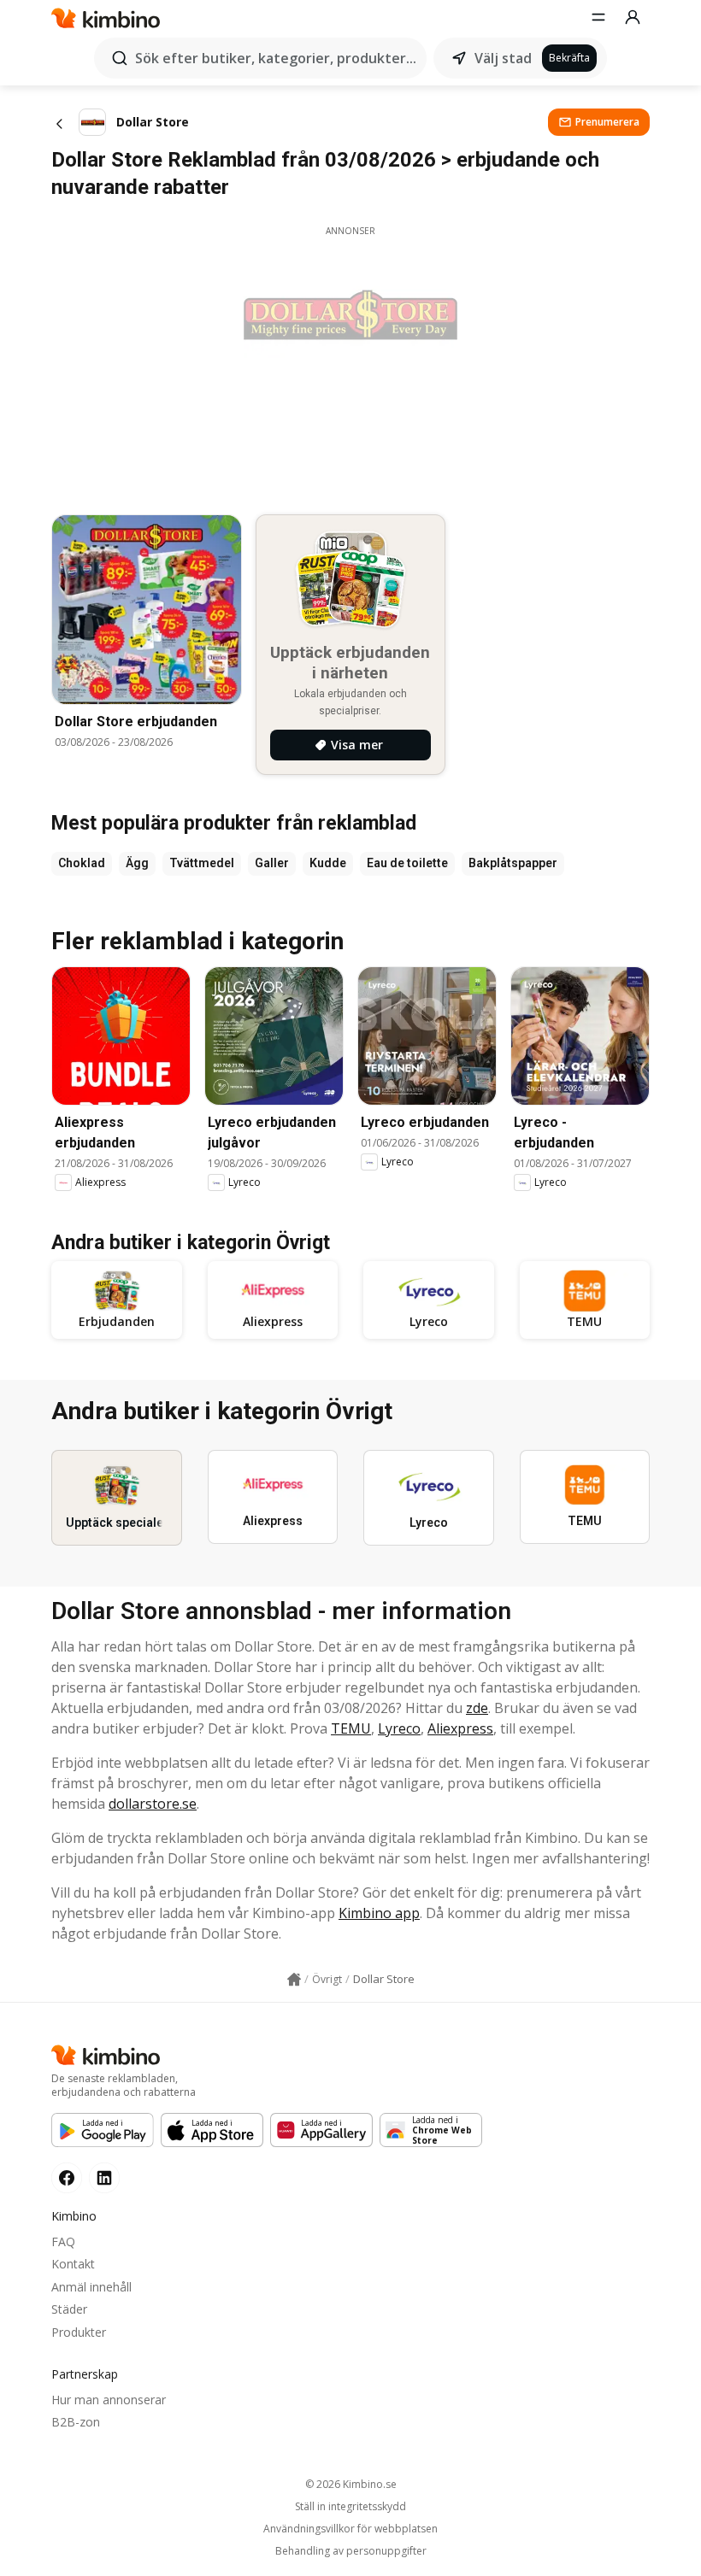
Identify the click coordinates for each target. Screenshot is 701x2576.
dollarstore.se (153, 1804)
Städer (69, 2309)
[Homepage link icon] (294, 1980)
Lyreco (399, 1728)
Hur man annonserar (109, 2400)
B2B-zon (76, 2422)
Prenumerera (607, 122)
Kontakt (73, 2264)
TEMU (351, 1728)
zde (477, 1708)
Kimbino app (379, 1913)
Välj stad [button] (503, 58)
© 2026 (351, 2484)
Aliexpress (460, 1728)
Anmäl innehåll (91, 2287)
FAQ (63, 2242)
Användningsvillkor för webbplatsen (350, 2529)
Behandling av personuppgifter (351, 2551)
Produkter (79, 2332)
